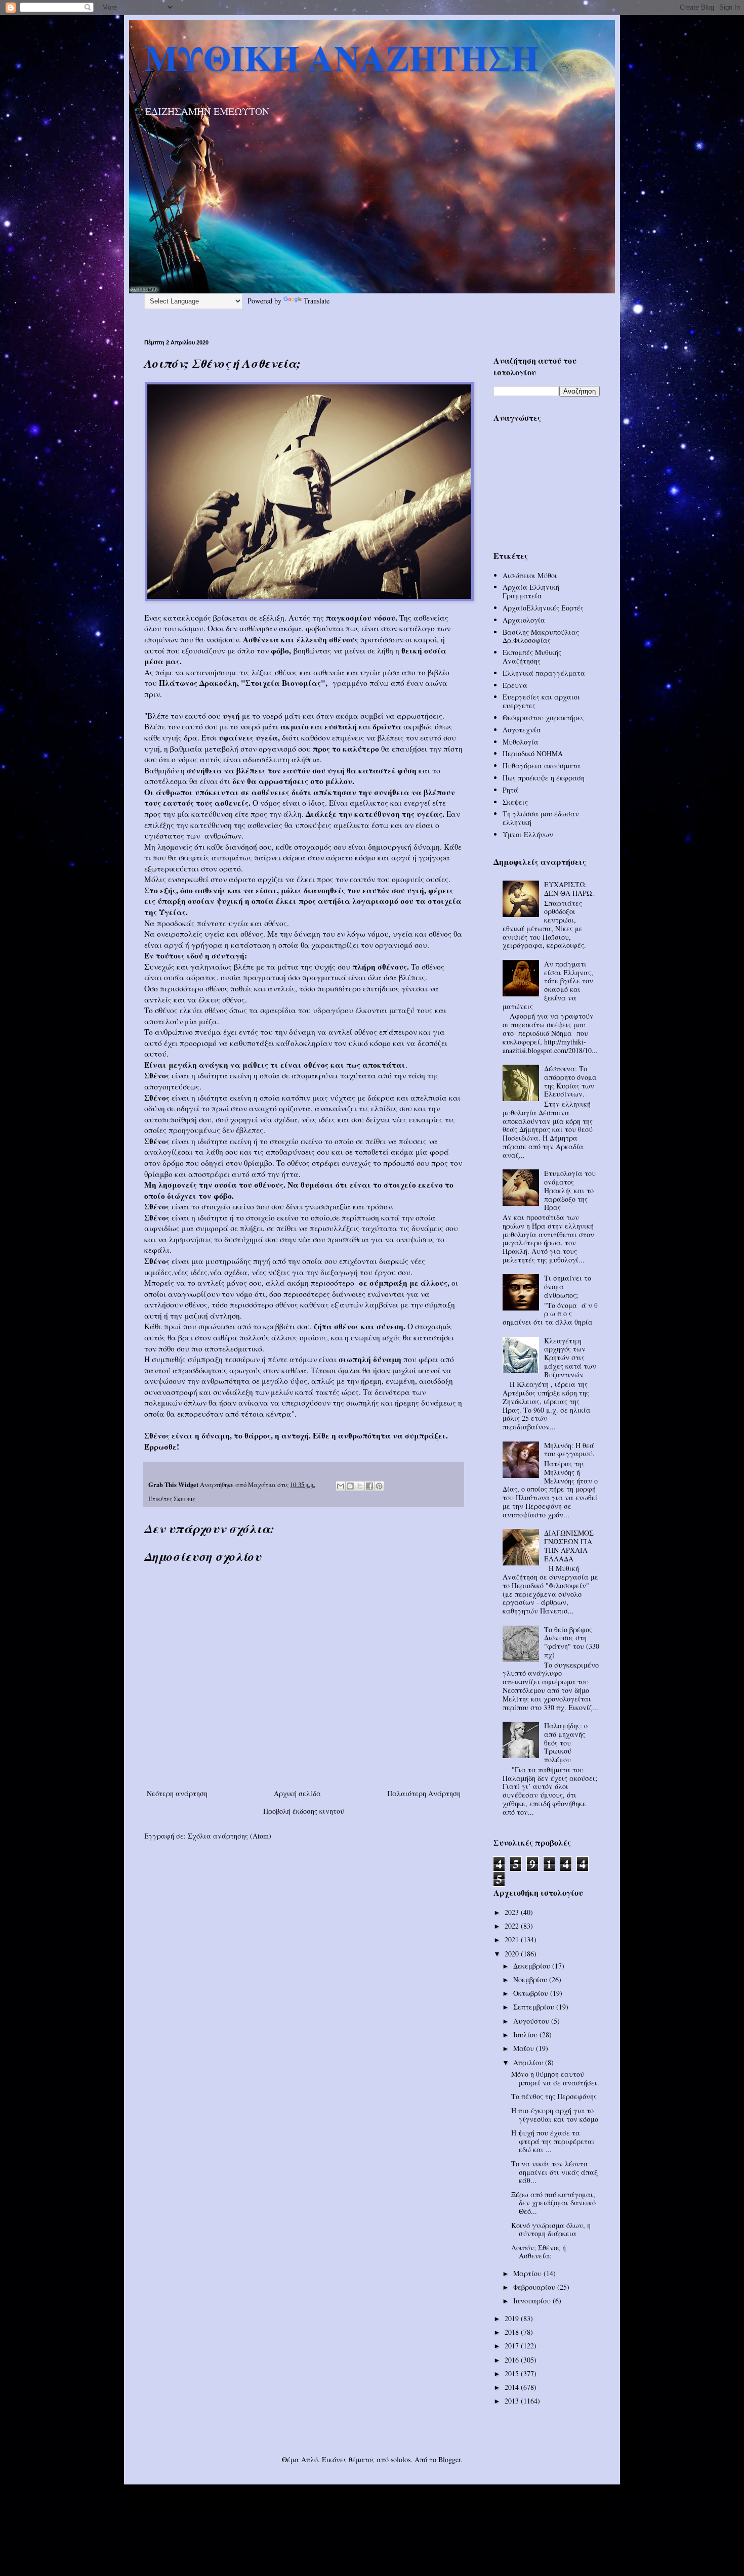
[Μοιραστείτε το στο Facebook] (369, 1486)
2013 (513, 2401)
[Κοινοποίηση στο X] (360, 1486)
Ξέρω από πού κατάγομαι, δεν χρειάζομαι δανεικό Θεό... (553, 2203)
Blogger (449, 2459)
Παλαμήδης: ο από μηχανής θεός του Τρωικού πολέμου (566, 1742)
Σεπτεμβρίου (535, 2007)
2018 (513, 2332)
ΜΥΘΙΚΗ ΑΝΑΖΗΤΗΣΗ (341, 57)
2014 (513, 2387)
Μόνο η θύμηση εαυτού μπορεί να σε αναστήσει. (555, 2078)
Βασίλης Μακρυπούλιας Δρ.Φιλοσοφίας (541, 636)
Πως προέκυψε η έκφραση (544, 778)
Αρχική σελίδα (297, 1793)
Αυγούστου (532, 2021)
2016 (513, 2360)
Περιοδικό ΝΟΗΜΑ (533, 753)
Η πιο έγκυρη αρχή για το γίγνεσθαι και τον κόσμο (555, 2115)
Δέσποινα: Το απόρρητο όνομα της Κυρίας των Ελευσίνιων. (570, 1081)
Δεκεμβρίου (533, 1966)
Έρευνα (515, 685)
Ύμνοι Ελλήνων (528, 834)
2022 (513, 1926)
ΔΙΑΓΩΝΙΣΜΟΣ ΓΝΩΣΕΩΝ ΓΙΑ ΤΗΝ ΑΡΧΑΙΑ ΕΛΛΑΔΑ (569, 1545)
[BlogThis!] (350, 1486)
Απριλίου (529, 2062)
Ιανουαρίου (533, 2301)
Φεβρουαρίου (535, 2287)
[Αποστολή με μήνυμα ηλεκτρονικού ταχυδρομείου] (341, 1486)
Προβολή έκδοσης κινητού (304, 1811)
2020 (513, 1954)
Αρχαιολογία (524, 620)
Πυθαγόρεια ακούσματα (542, 766)
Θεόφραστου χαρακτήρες (543, 717)
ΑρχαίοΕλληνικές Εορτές (543, 608)
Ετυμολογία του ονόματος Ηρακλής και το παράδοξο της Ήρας (570, 1190)
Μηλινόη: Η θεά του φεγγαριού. (569, 1450)
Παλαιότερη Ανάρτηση (424, 1793)
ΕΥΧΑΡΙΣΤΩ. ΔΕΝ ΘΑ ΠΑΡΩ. (569, 889)
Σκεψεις (184, 1499)
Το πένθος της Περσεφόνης (554, 2096)
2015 (513, 2373)
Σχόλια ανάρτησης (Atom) (230, 1836)
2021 (513, 1939)
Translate (317, 301)
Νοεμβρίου (531, 1979)
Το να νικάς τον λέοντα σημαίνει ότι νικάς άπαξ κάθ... (554, 2172)
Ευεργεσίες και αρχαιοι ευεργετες (541, 701)
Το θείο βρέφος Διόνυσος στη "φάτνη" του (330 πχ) (572, 1642)
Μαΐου (525, 2048)
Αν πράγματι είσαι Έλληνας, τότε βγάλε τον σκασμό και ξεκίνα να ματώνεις (548, 985)
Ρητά (510, 790)
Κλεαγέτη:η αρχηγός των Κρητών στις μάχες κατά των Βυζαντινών (570, 1358)
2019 (513, 2318)
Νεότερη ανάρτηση (177, 1793)
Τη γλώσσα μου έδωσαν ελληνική (541, 818)
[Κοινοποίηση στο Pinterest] (379, 1486)
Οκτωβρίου (532, 1993)
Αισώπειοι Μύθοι (530, 575)
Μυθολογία (521, 742)
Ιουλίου (526, 2035)
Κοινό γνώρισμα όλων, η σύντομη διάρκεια (551, 2230)
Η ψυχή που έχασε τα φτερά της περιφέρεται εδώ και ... (553, 2141)
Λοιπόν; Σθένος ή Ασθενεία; (539, 2252)
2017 (513, 2346)
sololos (401, 2459)
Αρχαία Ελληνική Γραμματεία (531, 591)
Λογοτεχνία (522, 730)
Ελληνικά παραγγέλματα (544, 673)
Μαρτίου (528, 2273)
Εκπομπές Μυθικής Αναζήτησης (532, 657)
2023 (513, 1912)
